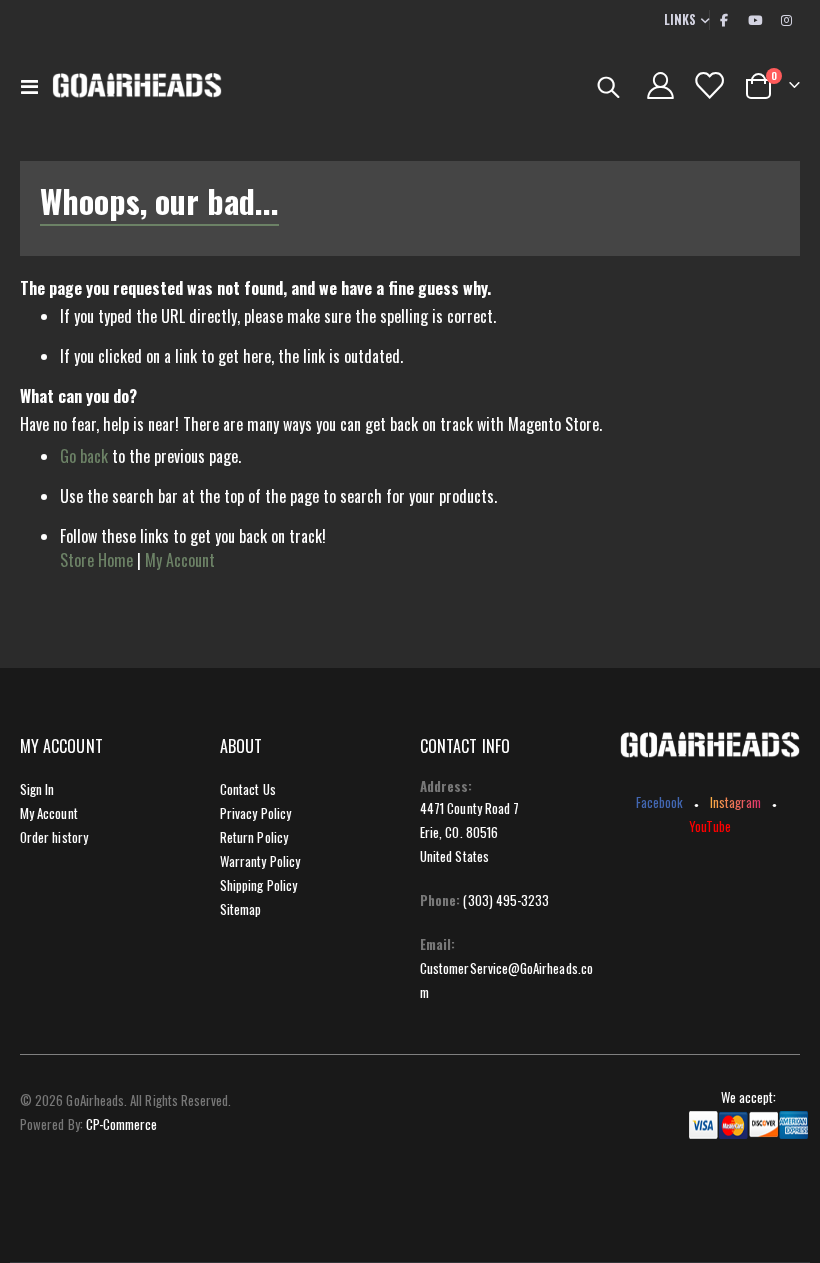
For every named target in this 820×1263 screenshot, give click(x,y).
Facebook (660, 802)
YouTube (709, 826)
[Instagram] (786, 20)
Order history (54, 837)
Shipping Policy (258, 885)
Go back (84, 456)
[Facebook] (724, 20)
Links (680, 19)
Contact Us (248, 789)
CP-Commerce (122, 1124)
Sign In (37, 789)
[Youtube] (755, 20)
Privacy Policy (255, 813)
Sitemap (240, 909)
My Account (180, 560)
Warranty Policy (260, 861)
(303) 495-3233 (506, 900)
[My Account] (660, 85)
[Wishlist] (709, 85)
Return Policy (254, 837)
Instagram (736, 802)
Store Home (96, 560)
